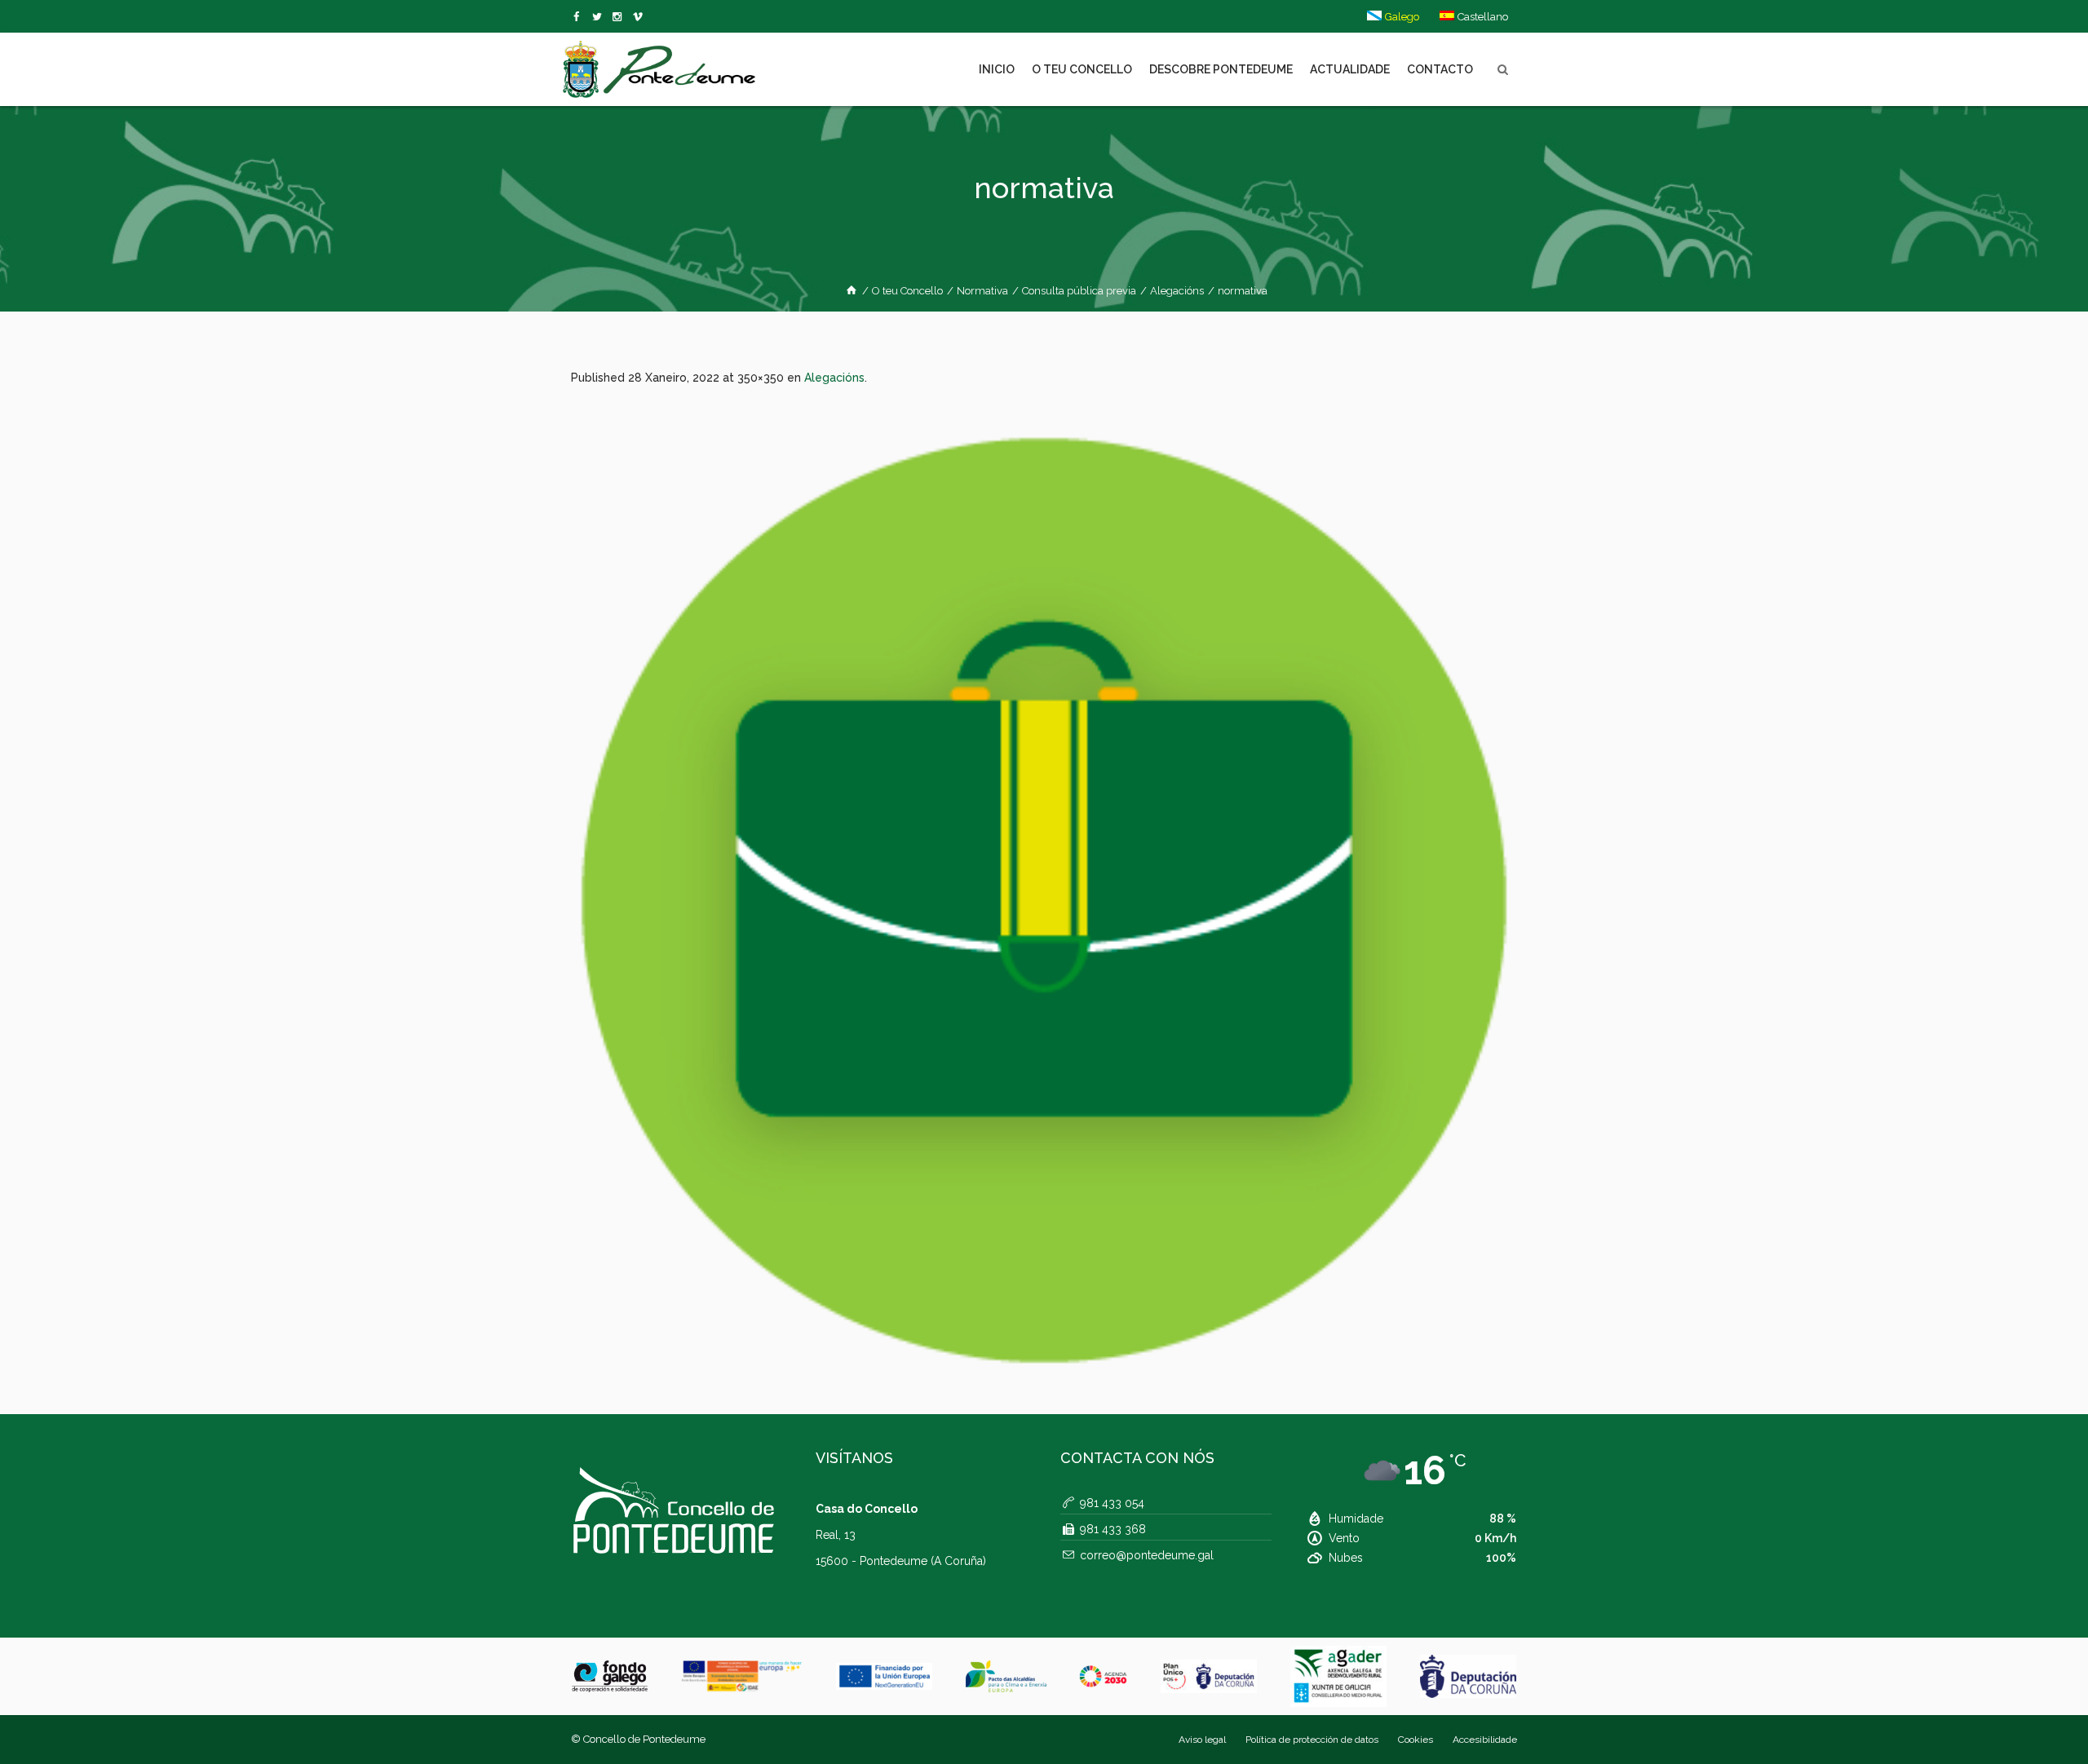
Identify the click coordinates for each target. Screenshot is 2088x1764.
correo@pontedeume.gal (1147, 1555)
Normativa (982, 291)
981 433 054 (1112, 1503)
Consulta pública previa (1079, 291)
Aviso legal (1202, 1740)
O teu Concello (907, 291)
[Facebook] (580, 17)
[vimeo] (600, 17)
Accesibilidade (1485, 1740)
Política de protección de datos (1312, 1740)
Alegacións (1177, 291)
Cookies (1416, 1740)
